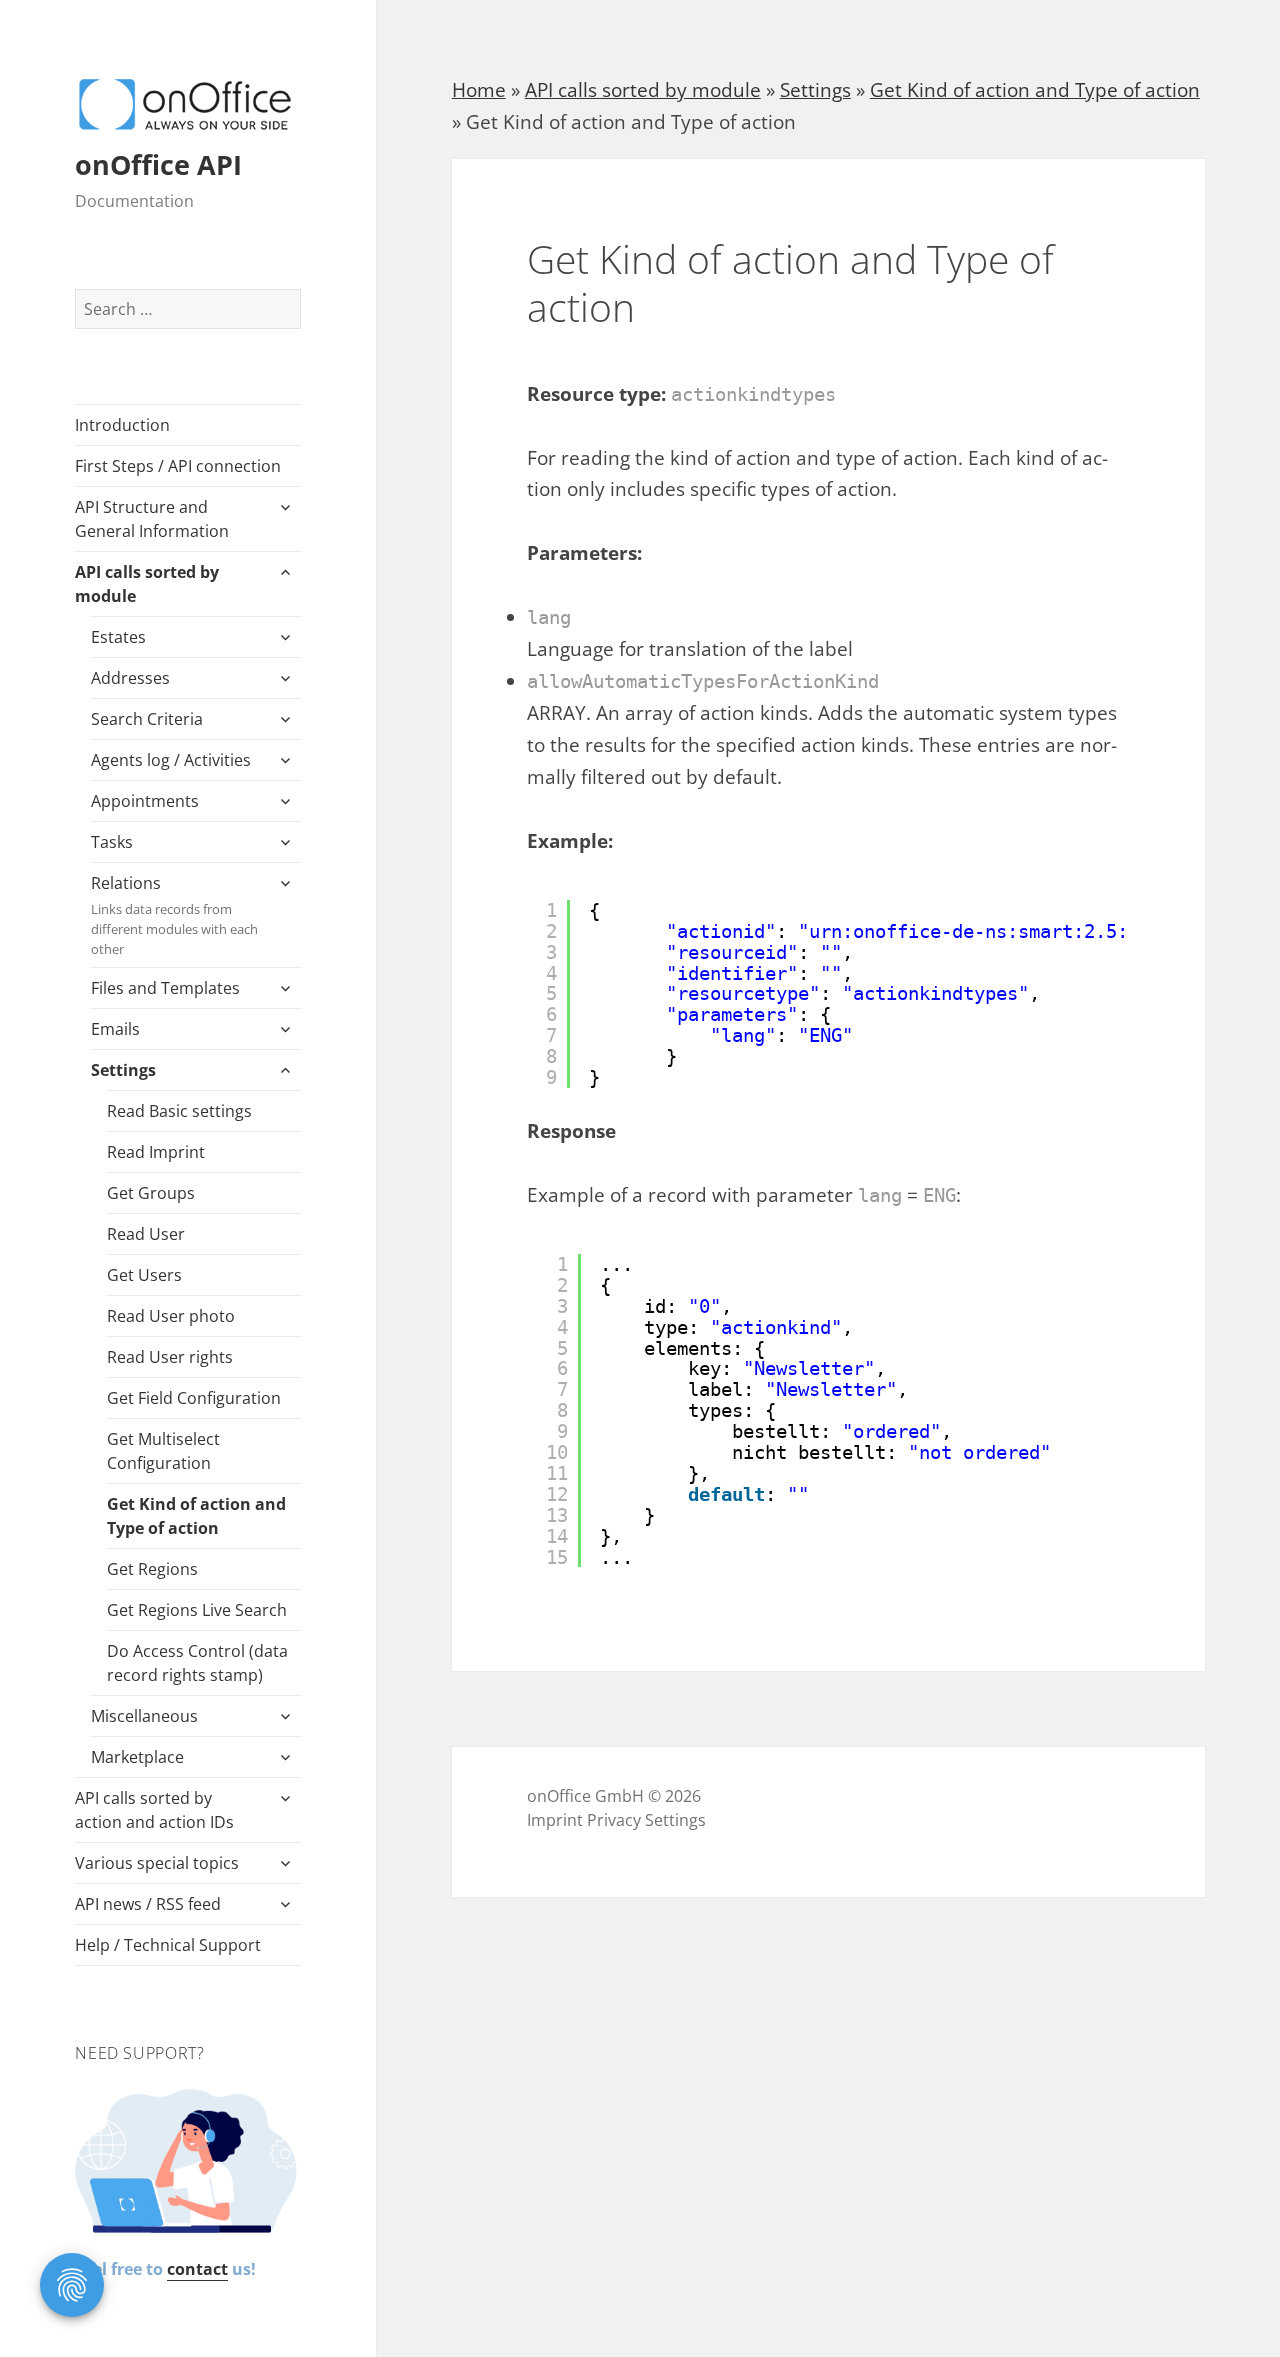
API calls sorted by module (147, 584)
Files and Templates (165, 988)
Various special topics (157, 1863)
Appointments (145, 801)
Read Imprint (156, 1152)
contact (197, 2269)
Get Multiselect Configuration (163, 1451)
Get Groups (151, 1193)
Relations (174, 915)
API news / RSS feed (148, 1904)
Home (479, 90)
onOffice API (158, 164)
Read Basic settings (179, 1111)
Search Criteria (147, 719)
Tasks (112, 842)
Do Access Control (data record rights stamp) (197, 1663)
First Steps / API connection (178, 466)
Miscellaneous (144, 1716)
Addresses (130, 678)
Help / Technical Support (168, 1945)
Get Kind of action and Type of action (196, 1516)
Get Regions (152, 1569)
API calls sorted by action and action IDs (154, 1810)
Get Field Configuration (194, 1398)
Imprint (555, 1820)
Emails (115, 1029)
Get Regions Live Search (197, 1610)
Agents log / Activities (171, 760)
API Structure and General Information (152, 519)
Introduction (122, 425)
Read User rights (170, 1357)
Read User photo (171, 1316)
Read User (146, 1234)
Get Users (144, 1275)
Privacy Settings (646, 1820)
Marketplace (137, 1757)
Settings (123, 1070)
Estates (118, 637)
